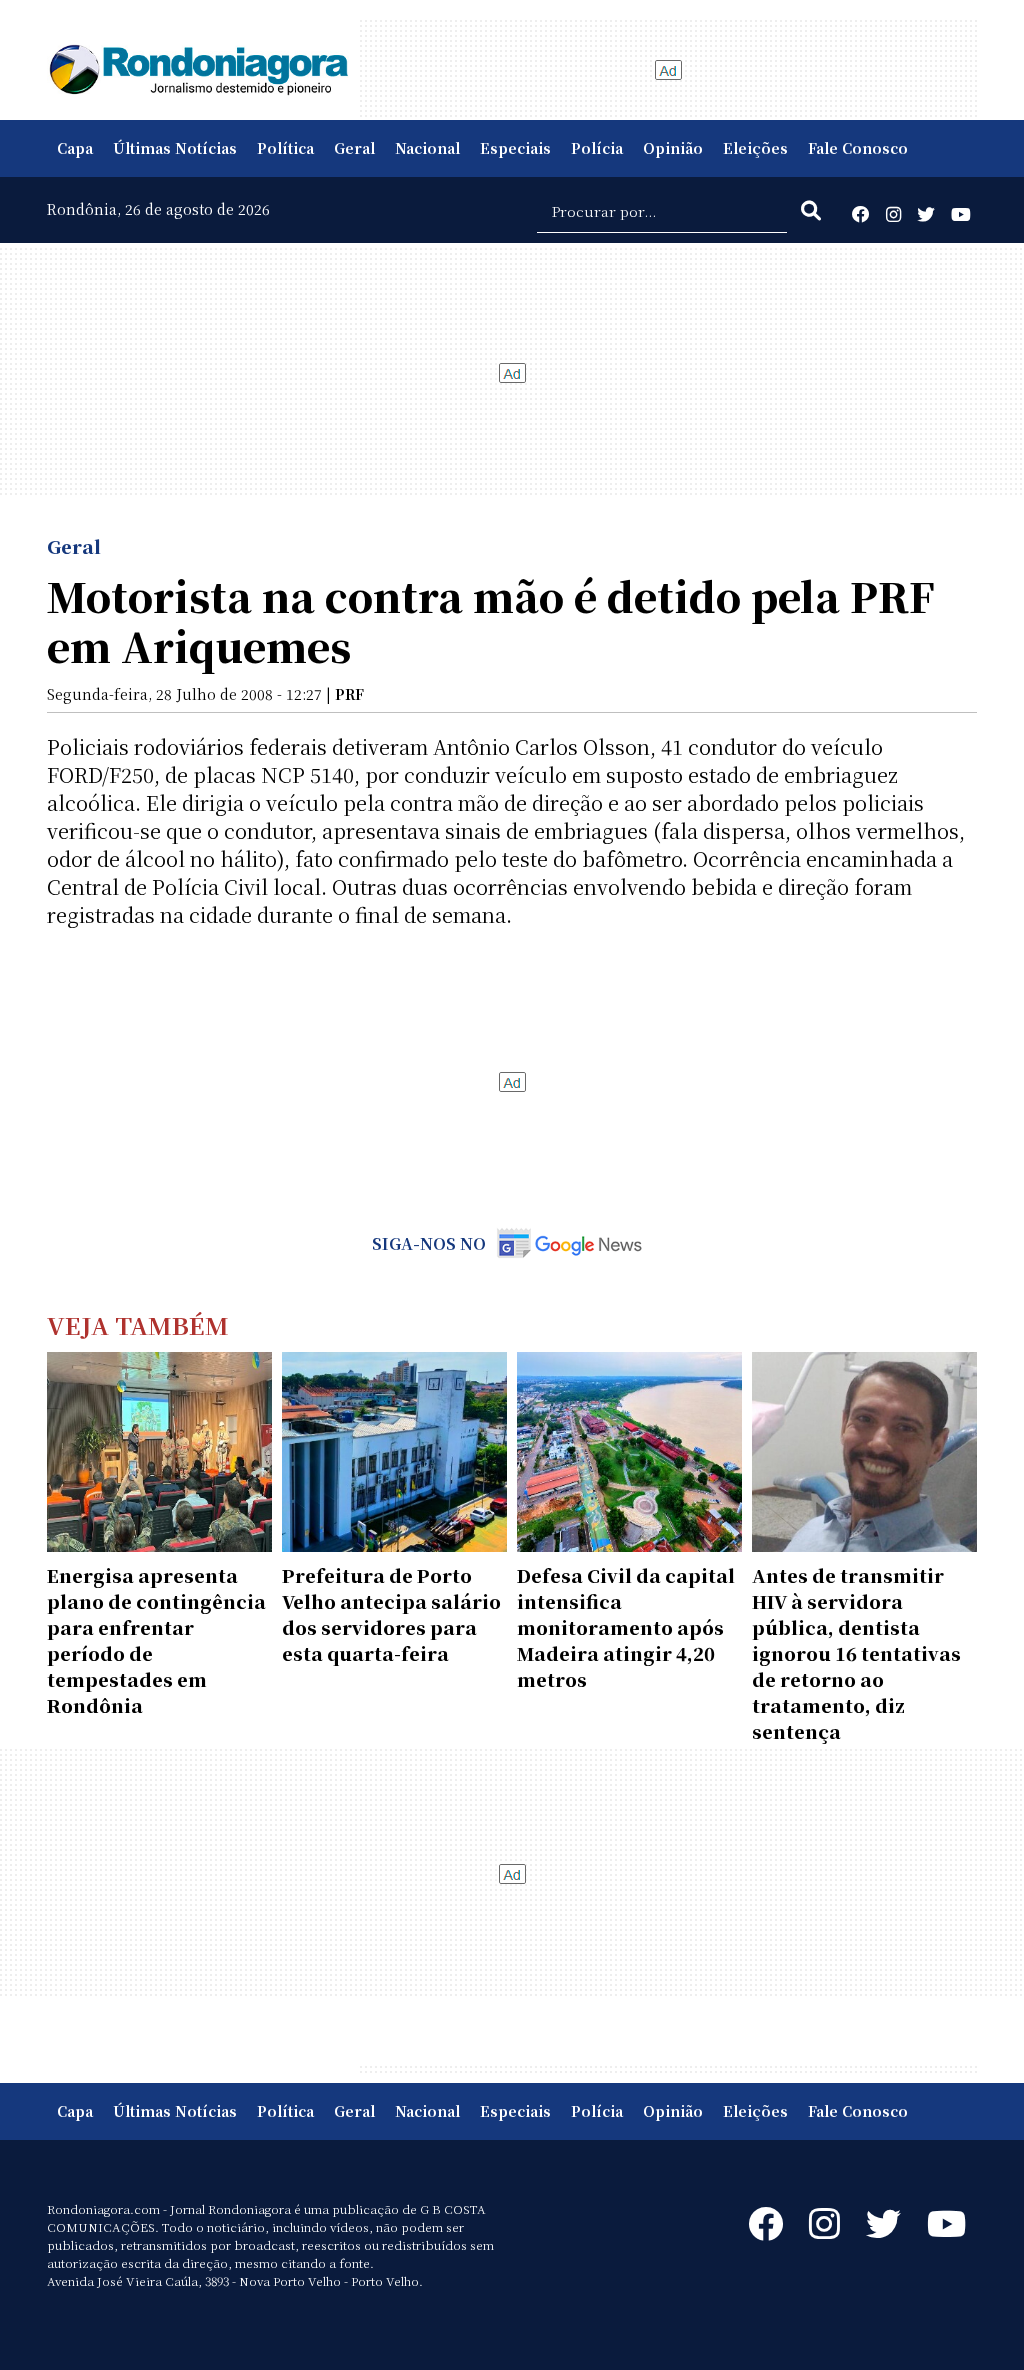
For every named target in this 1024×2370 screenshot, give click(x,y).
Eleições (755, 148)
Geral (354, 148)
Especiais (515, 148)
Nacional (427, 148)
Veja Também (138, 1324)
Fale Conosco (858, 148)
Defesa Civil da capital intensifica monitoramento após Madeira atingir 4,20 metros (626, 1627)
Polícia (597, 148)
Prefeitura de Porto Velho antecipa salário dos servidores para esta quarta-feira (391, 1614)
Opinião (673, 148)
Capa (75, 148)
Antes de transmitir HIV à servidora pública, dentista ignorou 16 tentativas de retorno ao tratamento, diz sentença (856, 1653)
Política (285, 148)
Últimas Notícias (175, 148)
